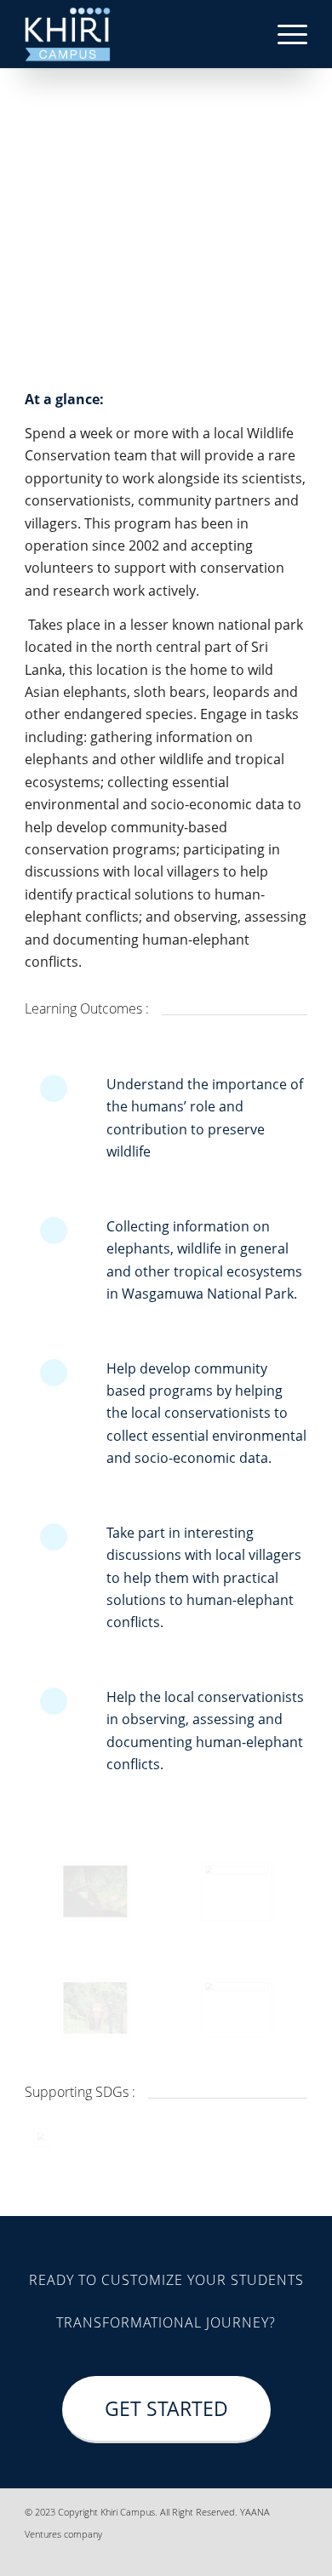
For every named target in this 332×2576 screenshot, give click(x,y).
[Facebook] (192, 2555)
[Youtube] (295, 2555)
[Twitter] (269, 2555)
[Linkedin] (218, 2555)
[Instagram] (243, 2555)
